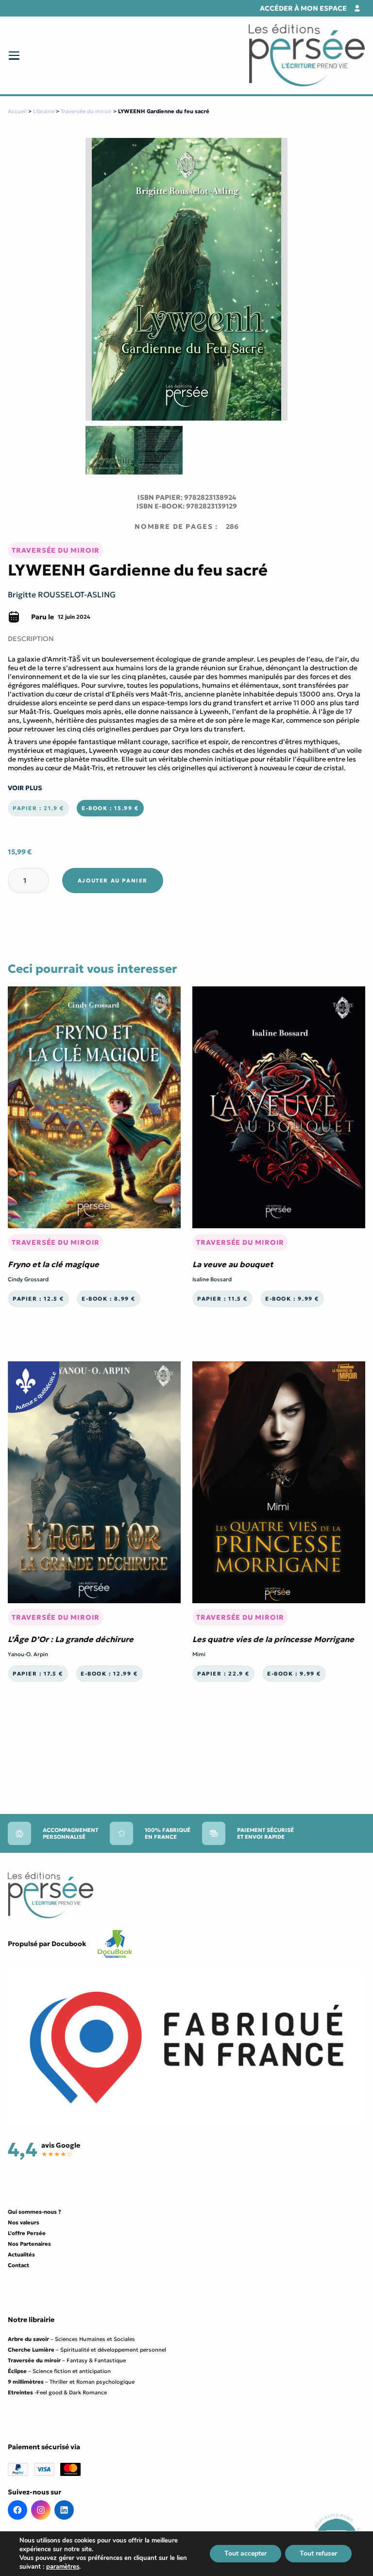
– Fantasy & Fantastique (67, 2360)
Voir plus (25, 788)
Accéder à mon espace (303, 8)
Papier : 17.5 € (38, 1674)
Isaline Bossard (212, 1279)
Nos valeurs (24, 2222)
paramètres (63, 2567)
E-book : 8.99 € (109, 1299)
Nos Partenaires (29, 2244)
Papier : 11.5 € (222, 1299)
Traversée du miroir (86, 111)
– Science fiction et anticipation (59, 2371)
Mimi (199, 1654)
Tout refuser (318, 2553)
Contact (18, 2265)
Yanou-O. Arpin (28, 1654)
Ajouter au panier (113, 881)
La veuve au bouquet (233, 1264)
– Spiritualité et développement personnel (87, 2350)
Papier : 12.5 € (38, 1299)
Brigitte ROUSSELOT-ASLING (62, 594)
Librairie (44, 111)
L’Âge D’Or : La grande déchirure (71, 1639)
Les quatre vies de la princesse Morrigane (273, 1639)
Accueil (17, 111)
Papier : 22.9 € (223, 1674)
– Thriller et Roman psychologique (71, 2382)
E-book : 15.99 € (110, 808)
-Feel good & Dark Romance (57, 2392)
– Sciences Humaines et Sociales (71, 2339)
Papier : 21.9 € (38, 808)
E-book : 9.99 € (292, 1299)
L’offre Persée (27, 2233)
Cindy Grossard (28, 1279)
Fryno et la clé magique (53, 1264)
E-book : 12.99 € (109, 1674)
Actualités (21, 2254)
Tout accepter (246, 2553)
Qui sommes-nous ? (34, 2212)
